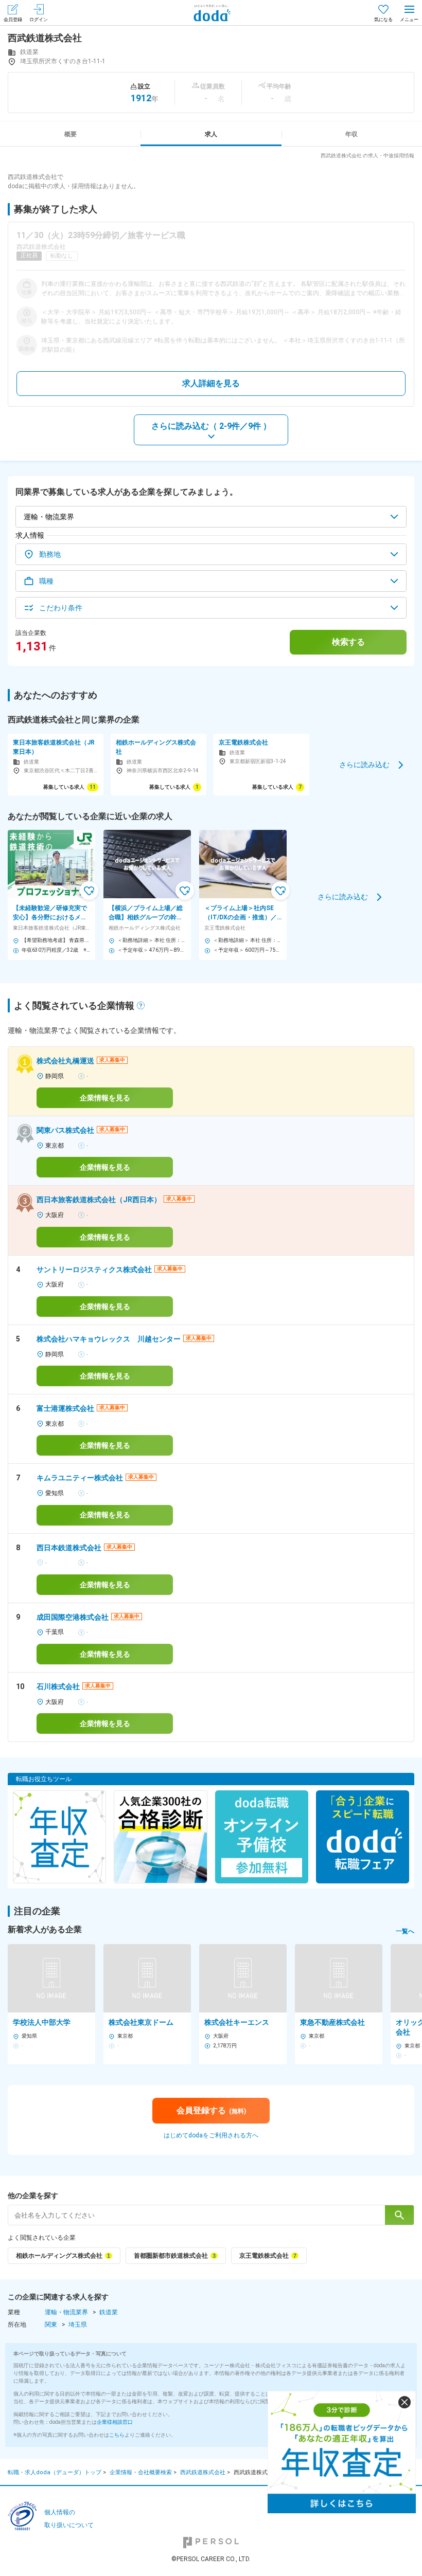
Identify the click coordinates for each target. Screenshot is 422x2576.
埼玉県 (78, 2325)
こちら (117, 2435)
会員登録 (13, 20)
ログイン (39, 20)
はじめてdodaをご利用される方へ (211, 2135)
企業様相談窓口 (115, 2422)
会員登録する (211, 2110)
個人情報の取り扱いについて (69, 2519)
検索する (348, 642)
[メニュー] (409, 13)
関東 (51, 2325)
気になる (383, 20)
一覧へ (405, 1931)
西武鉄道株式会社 (203, 2472)
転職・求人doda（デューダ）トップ (55, 2472)
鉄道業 (109, 2312)
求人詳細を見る (211, 383)
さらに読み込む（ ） (211, 426)
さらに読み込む (364, 764)
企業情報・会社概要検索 (141, 2472)
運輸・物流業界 (66, 2312)
